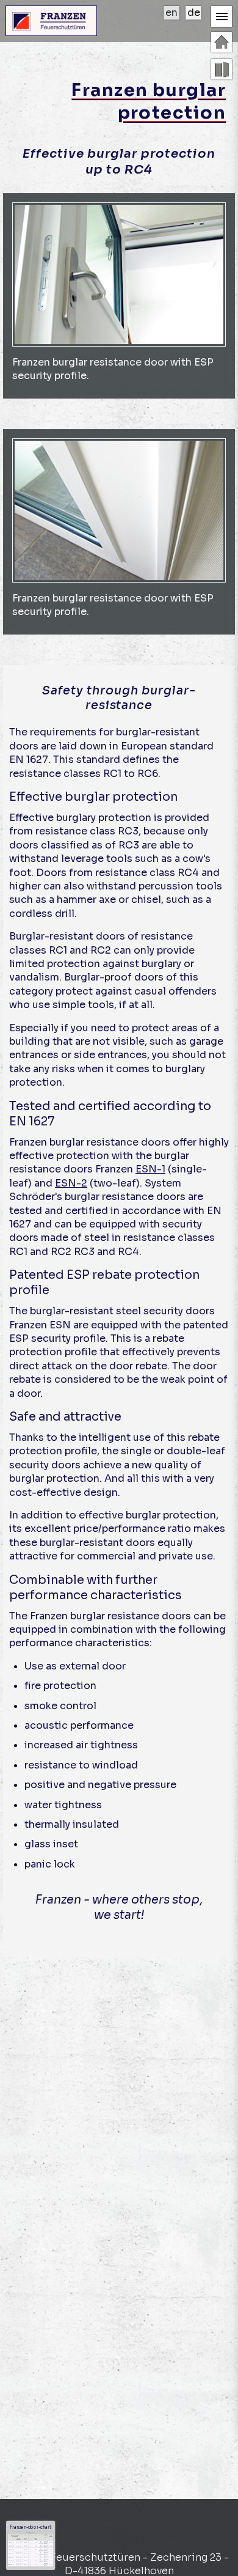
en (171, 13)
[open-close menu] (222, 17)
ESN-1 (150, 1169)
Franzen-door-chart (30, 2527)
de (194, 13)
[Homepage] (222, 42)
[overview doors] (222, 69)
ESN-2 (71, 1183)
